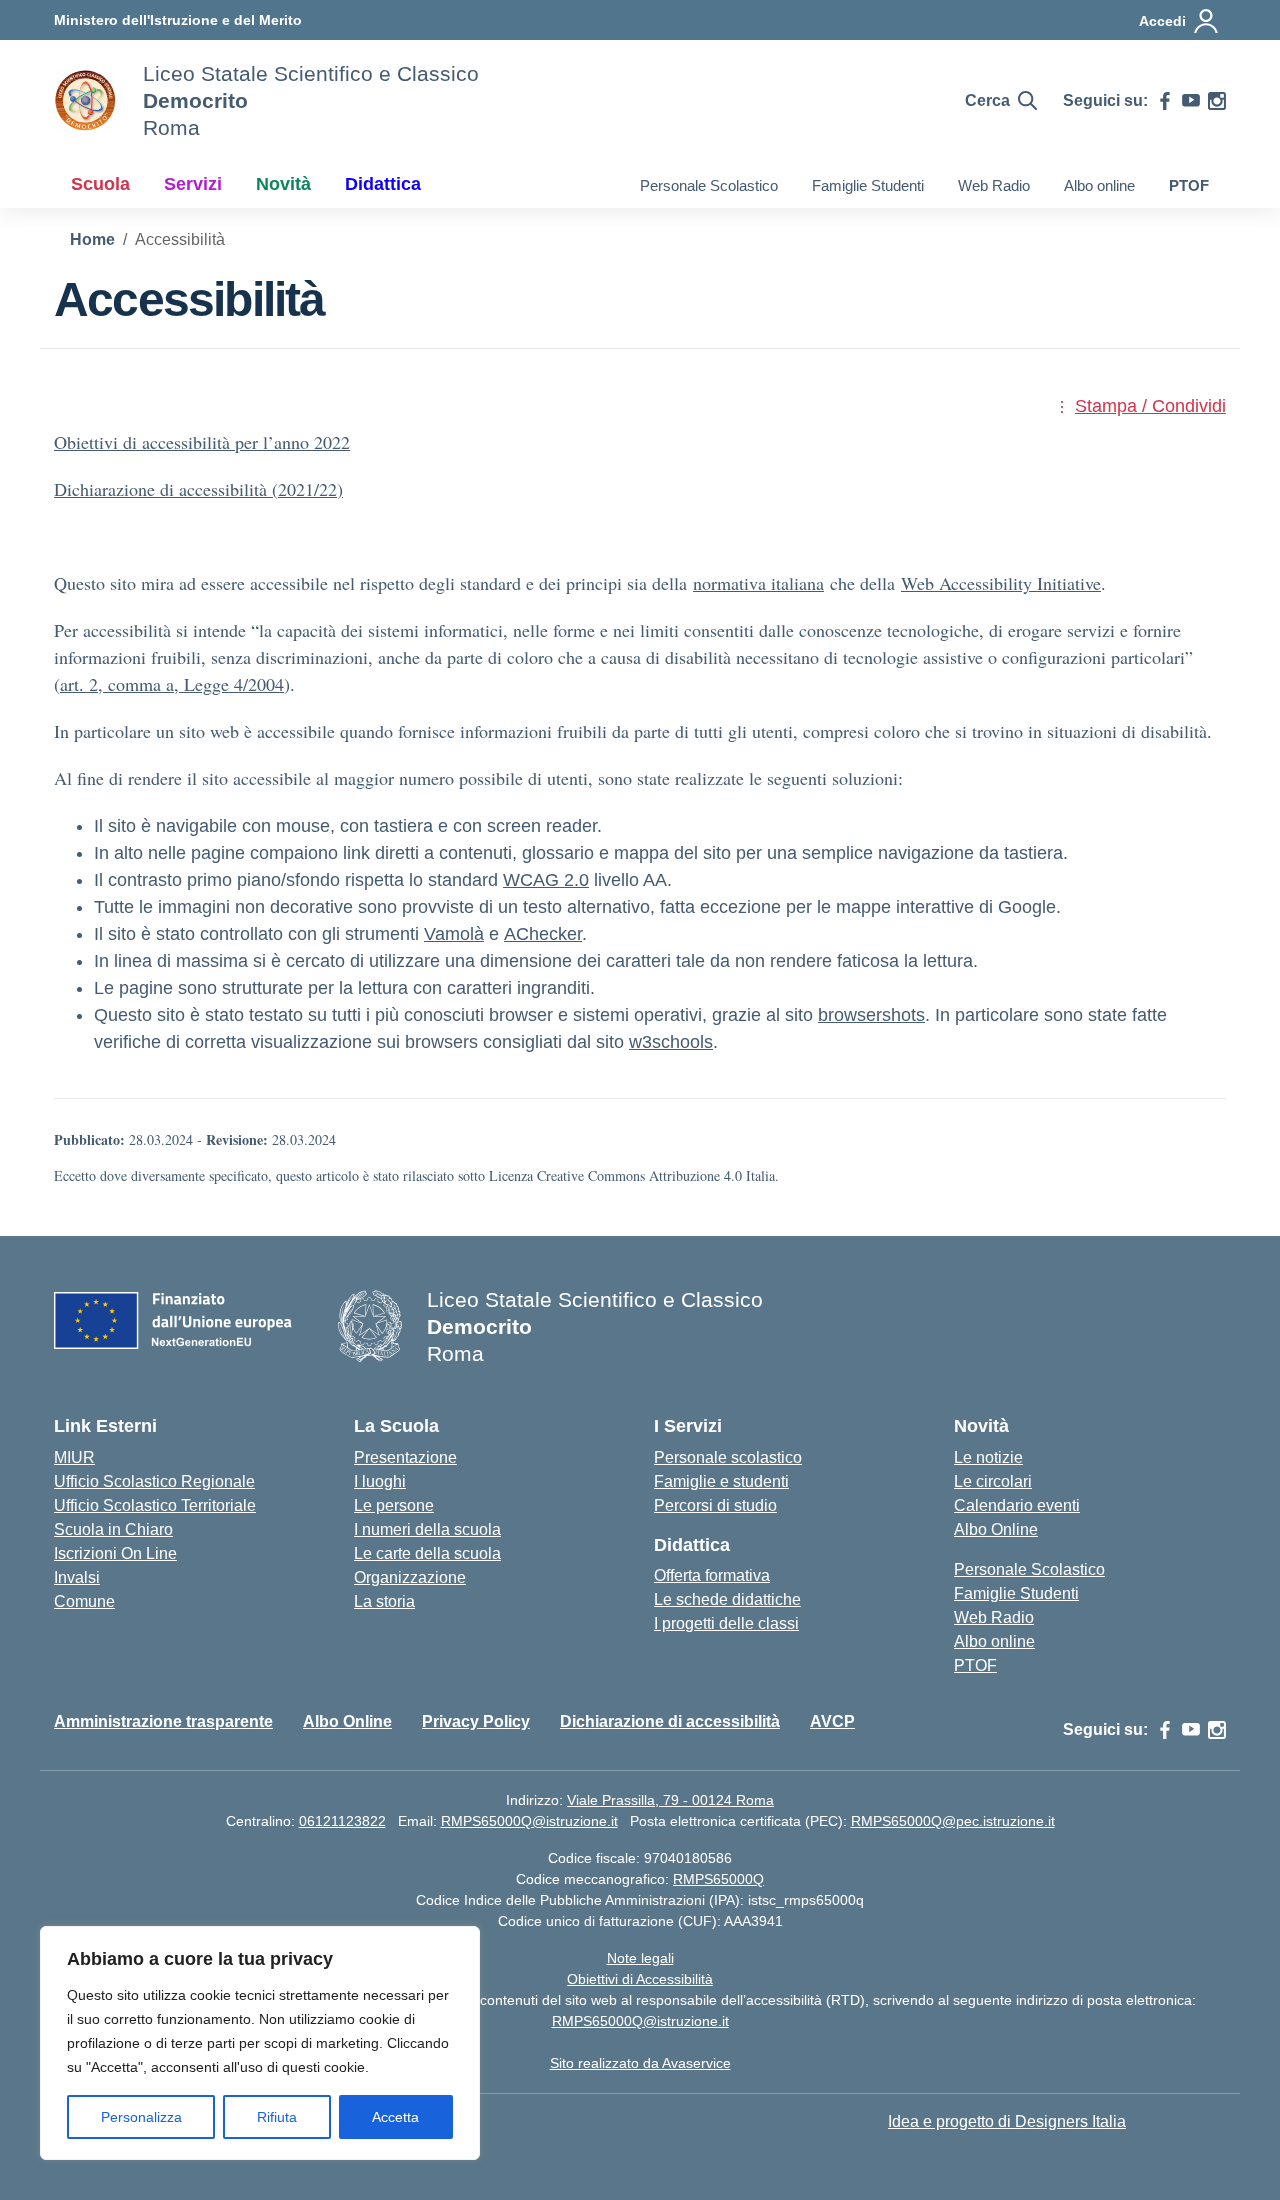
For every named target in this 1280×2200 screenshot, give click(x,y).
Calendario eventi (1017, 1505)
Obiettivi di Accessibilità (640, 1979)
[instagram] (1217, 101)
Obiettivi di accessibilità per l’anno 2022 (202, 442)
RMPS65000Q (718, 1879)
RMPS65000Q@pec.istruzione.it (953, 1821)
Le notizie (988, 1457)
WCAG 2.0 (546, 880)
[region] (260, 2043)
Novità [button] (283, 184)
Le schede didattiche (727, 1599)
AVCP (832, 1721)
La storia (384, 1601)
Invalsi (77, 1577)
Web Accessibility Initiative (1001, 583)
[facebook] (1165, 101)
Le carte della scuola (427, 1553)
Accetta (395, 2117)
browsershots (871, 1015)
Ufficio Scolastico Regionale (154, 1481)
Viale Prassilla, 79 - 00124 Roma (670, 1800)
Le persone (394, 1505)
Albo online (1099, 185)
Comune (84, 1601)
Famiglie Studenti (868, 185)
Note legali (640, 1958)
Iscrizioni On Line (115, 1553)
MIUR (74, 1457)
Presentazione (405, 1457)
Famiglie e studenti (721, 1481)
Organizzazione (410, 1577)
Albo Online (996, 1529)
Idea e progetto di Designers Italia (1007, 2121)
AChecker (543, 934)
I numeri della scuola (427, 1529)
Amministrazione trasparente (163, 1721)
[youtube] (1191, 101)
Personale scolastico (728, 1457)
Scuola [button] (100, 184)
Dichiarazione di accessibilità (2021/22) (198, 489)
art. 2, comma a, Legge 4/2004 (172, 684)
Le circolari (993, 1481)
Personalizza (141, 2117)
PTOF (1189, 185)
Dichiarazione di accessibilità (670, 1721)
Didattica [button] (383, 184)
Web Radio (994, 185)
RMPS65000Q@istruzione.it (529, 1821)
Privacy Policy (476, 1721)
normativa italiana (758, 583)
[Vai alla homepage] (86, 101)
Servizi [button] (193, 184)
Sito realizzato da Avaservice (640, 2063)
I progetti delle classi (726, 1623)
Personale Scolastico (709, 185)
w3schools (671, 1042)
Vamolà (454, 934)
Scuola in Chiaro (113, 1529)
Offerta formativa (712, 1575)
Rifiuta (277, 2117)
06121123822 (342, 1821)
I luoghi (380, 1481)
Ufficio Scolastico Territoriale (155, 1505)
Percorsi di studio (715, 1505)
